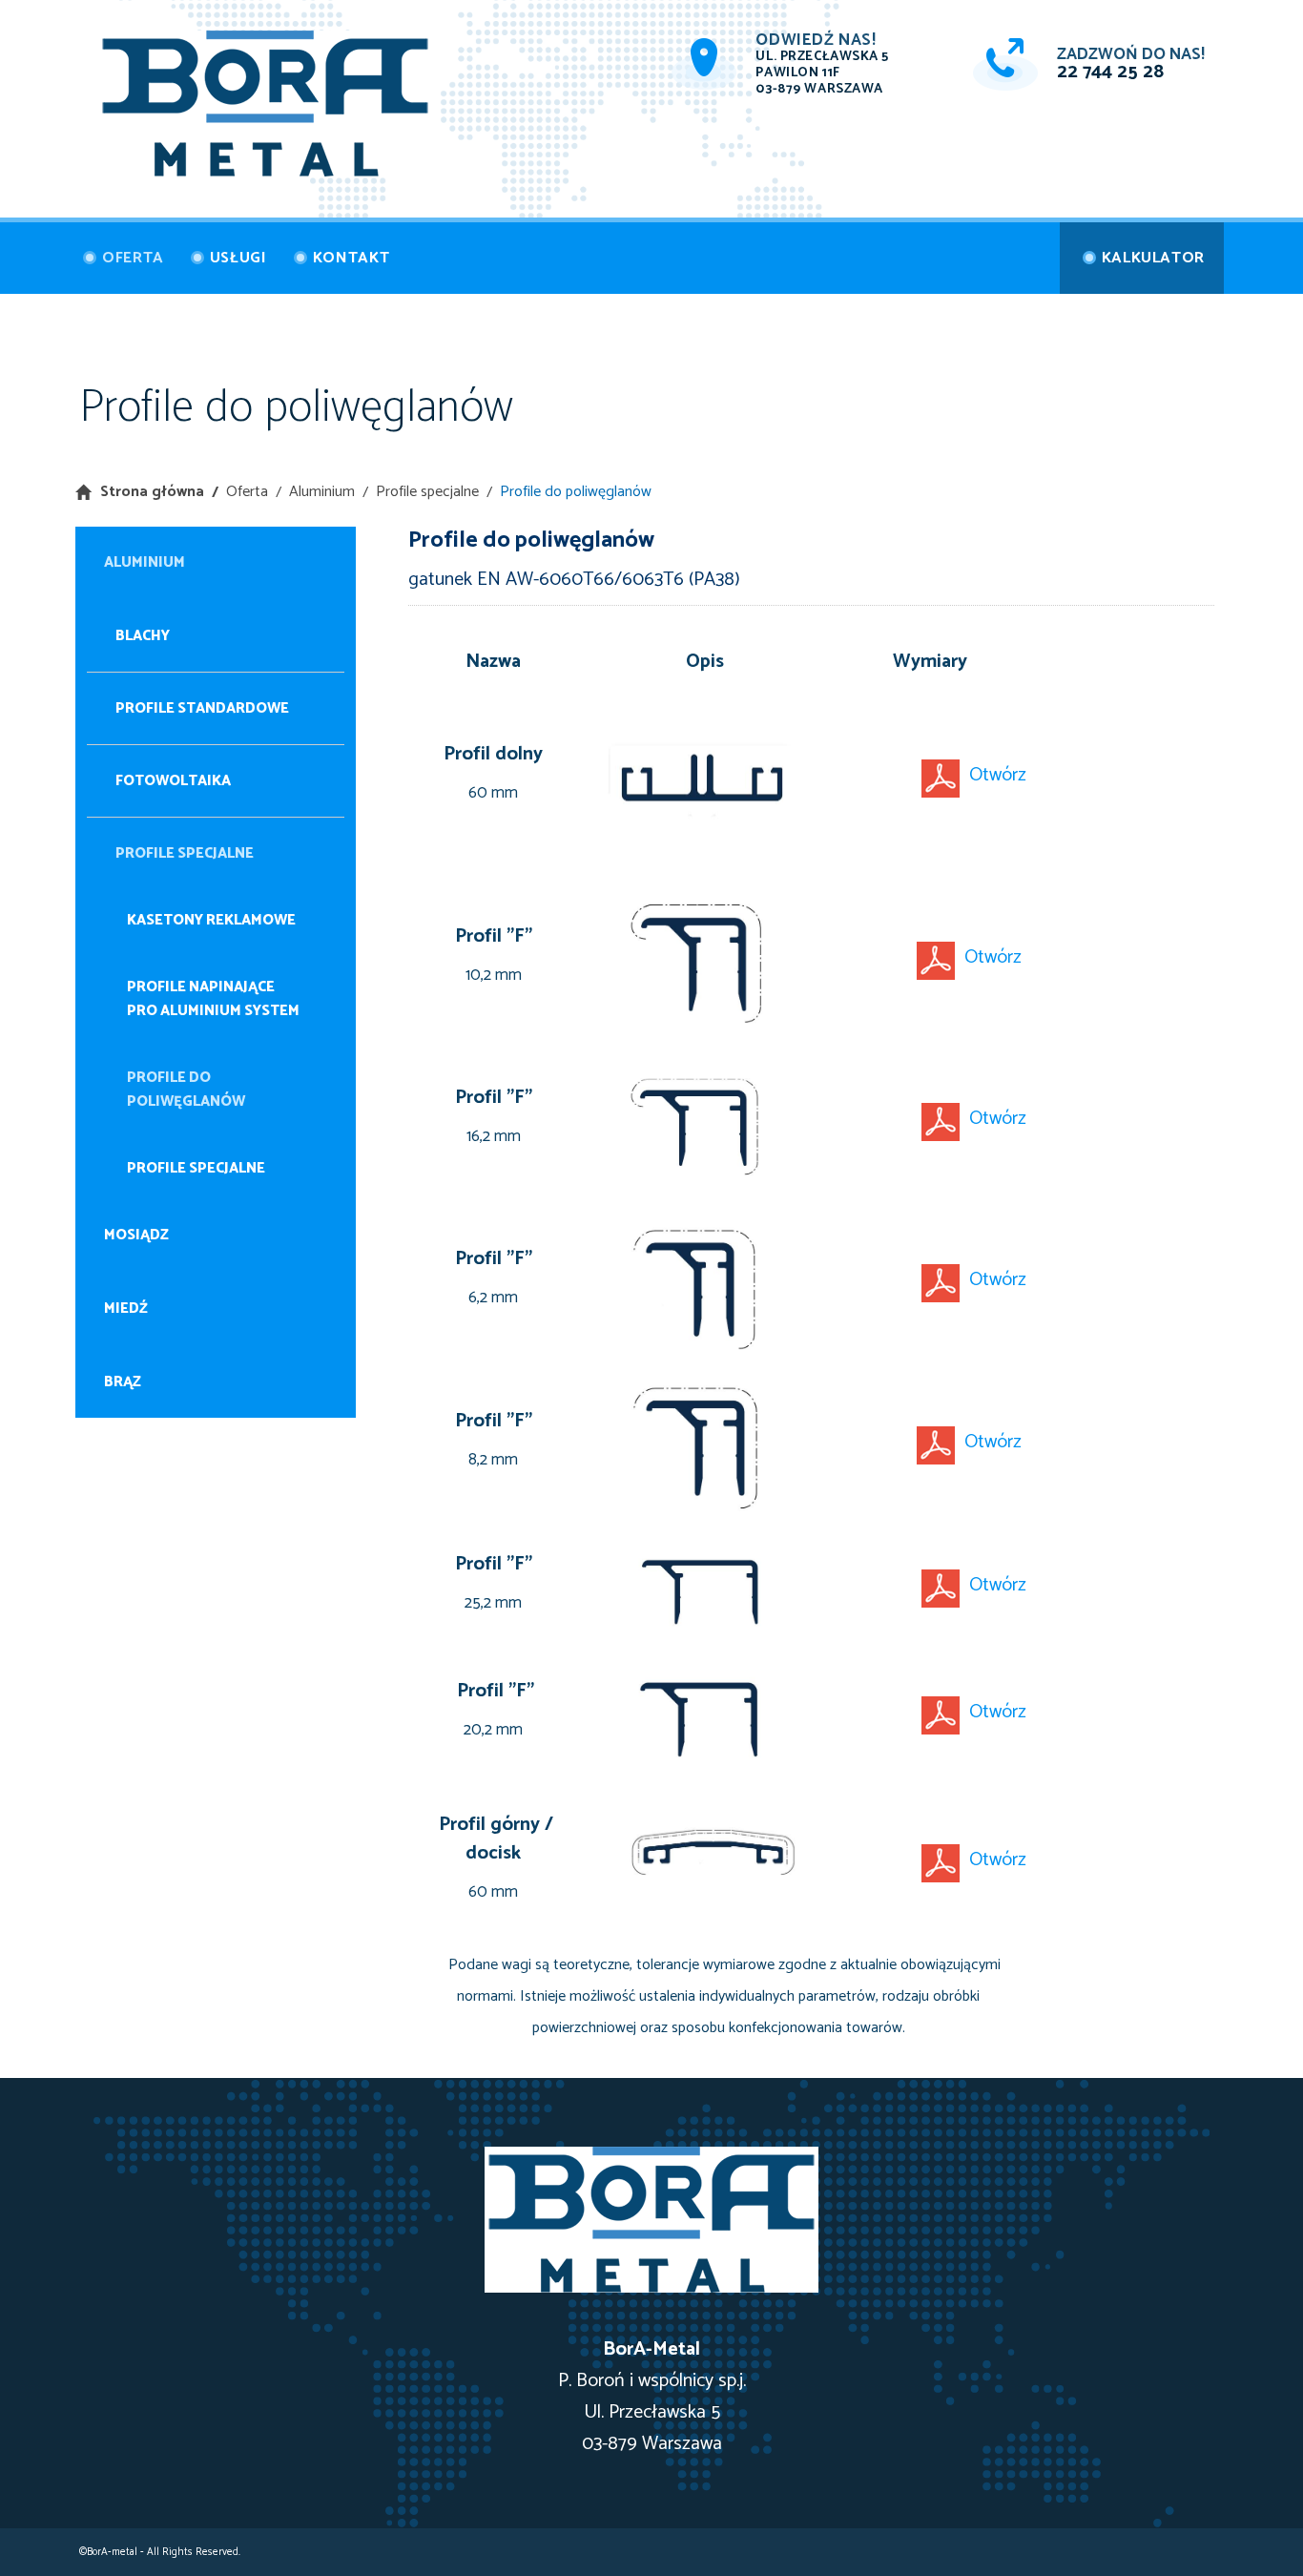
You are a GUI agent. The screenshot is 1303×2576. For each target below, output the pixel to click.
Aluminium (322, 492)
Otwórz (998, 775)
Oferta (247, 492)
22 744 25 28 (1110, 72)
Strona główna (152, 492)
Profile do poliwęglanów (576, 492)
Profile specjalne (427, 492)
